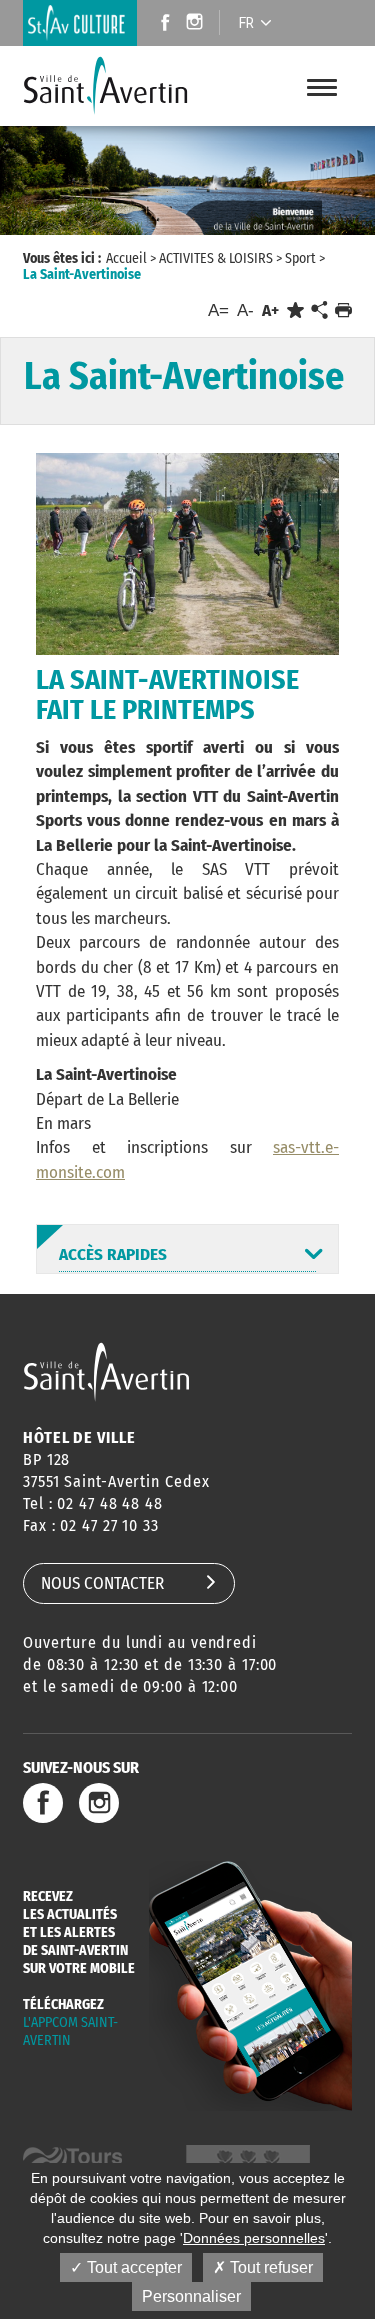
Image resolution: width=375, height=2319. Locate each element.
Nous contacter (102, 1583)
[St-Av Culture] (80, 23)
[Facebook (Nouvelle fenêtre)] (159, 24)
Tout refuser (269, 2267)
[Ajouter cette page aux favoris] (295, 310)
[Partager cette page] (319, 311)
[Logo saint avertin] (106, 1371)
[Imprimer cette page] (343, 310)
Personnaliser (191, 2296)
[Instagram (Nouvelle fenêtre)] (197, 24)
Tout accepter (132, 2267)
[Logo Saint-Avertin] (105, 86)
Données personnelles (254, 2238)
